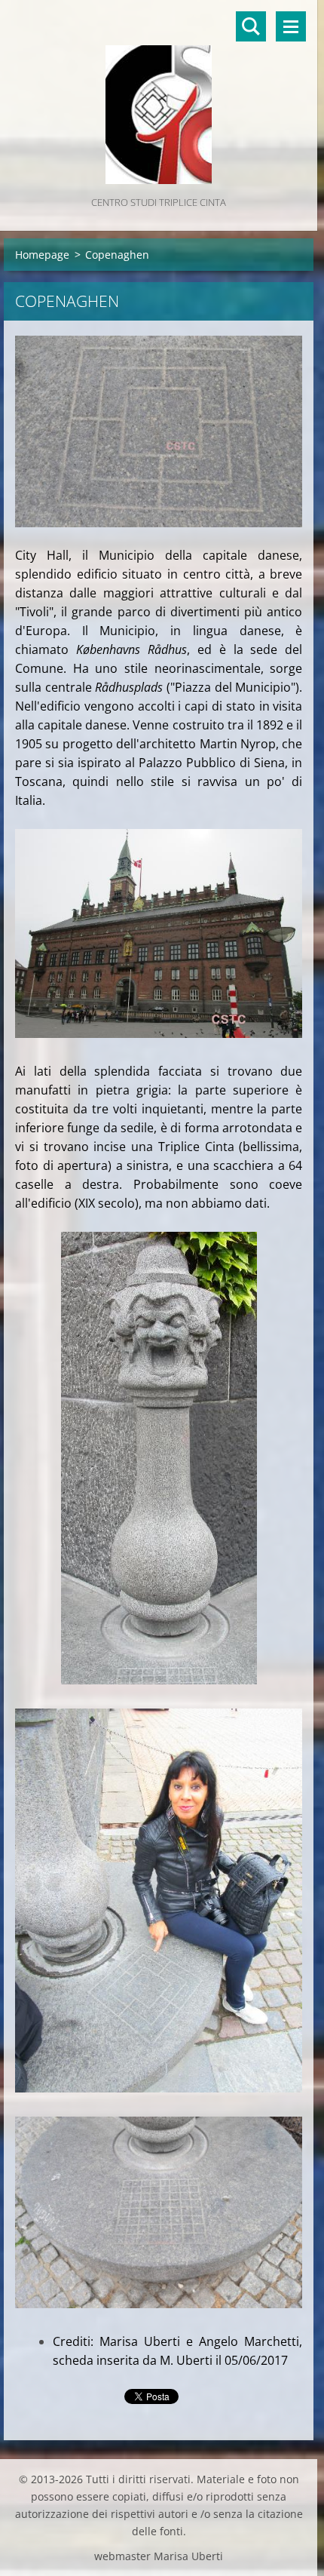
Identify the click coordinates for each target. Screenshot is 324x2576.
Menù (291, 26)
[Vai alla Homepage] (159, 97)
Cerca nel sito (251, 26)
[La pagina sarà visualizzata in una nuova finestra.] (159, 431)
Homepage (42, 255)
